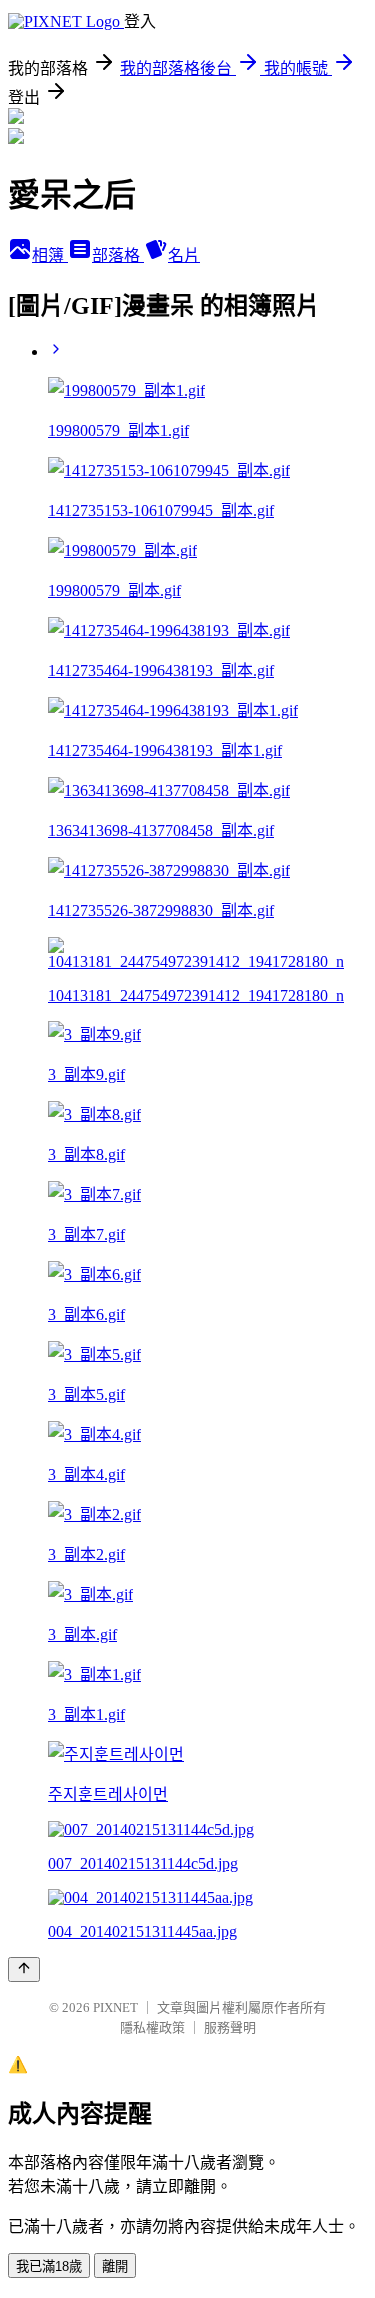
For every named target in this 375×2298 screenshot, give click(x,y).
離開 (115, 2266)
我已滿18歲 (49, 2266)
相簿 (50, 255)
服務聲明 (230, 2027)
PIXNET (115, 2007)
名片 (184, 255)
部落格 (118, 255)
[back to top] (24, 1969)
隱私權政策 (152, 2027)
